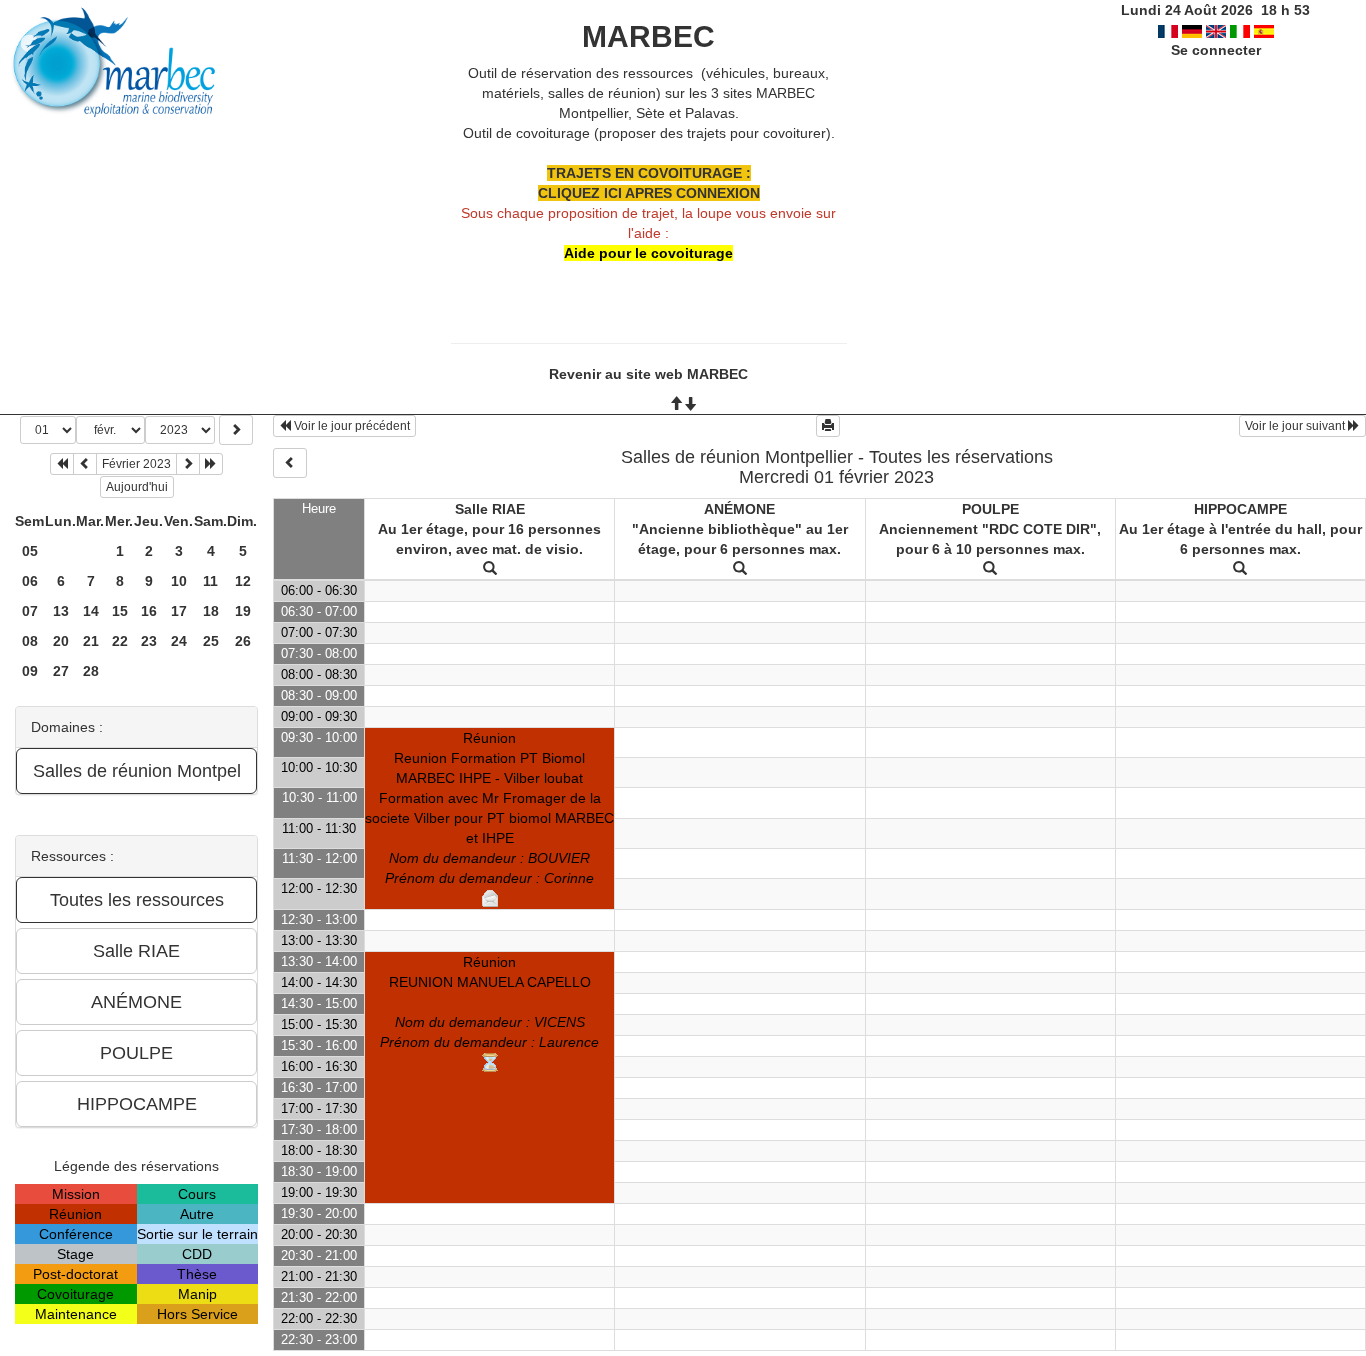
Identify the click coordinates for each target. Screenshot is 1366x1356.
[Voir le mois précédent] (85, 464)
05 (30, 551)
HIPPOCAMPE (1240, 509)
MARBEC (648, 36)
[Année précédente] (62, 464)
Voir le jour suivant (1296, 426)
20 (61, 641)
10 (179, 581)
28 (91, 671)
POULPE (990, 509)
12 (243, 581)
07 (30, 611)
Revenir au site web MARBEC (648, 374)
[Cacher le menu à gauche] (290, 463)
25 (211, 641)
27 (61, 671)
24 (179, 641)
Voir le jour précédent (350, 426)
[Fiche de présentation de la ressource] (490, 569)
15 (120, 611)
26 (243, 641)
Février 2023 (136, 464)
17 (179, 611)
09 (30, 671)
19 (243, 611)
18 (211, 611)
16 (149, 611)
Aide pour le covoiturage (648, 253)
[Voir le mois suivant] (188, 464)
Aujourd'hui (137, 487)
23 (149, 641)
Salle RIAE (490, 509)
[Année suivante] (211, 464)
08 (30, 641)
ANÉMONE (739, 509)
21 (91, 641)
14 (91, 611)
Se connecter (1216, 50)
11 (210, 581)
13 (61, 611)
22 (120, 641)
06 (30, 581)
